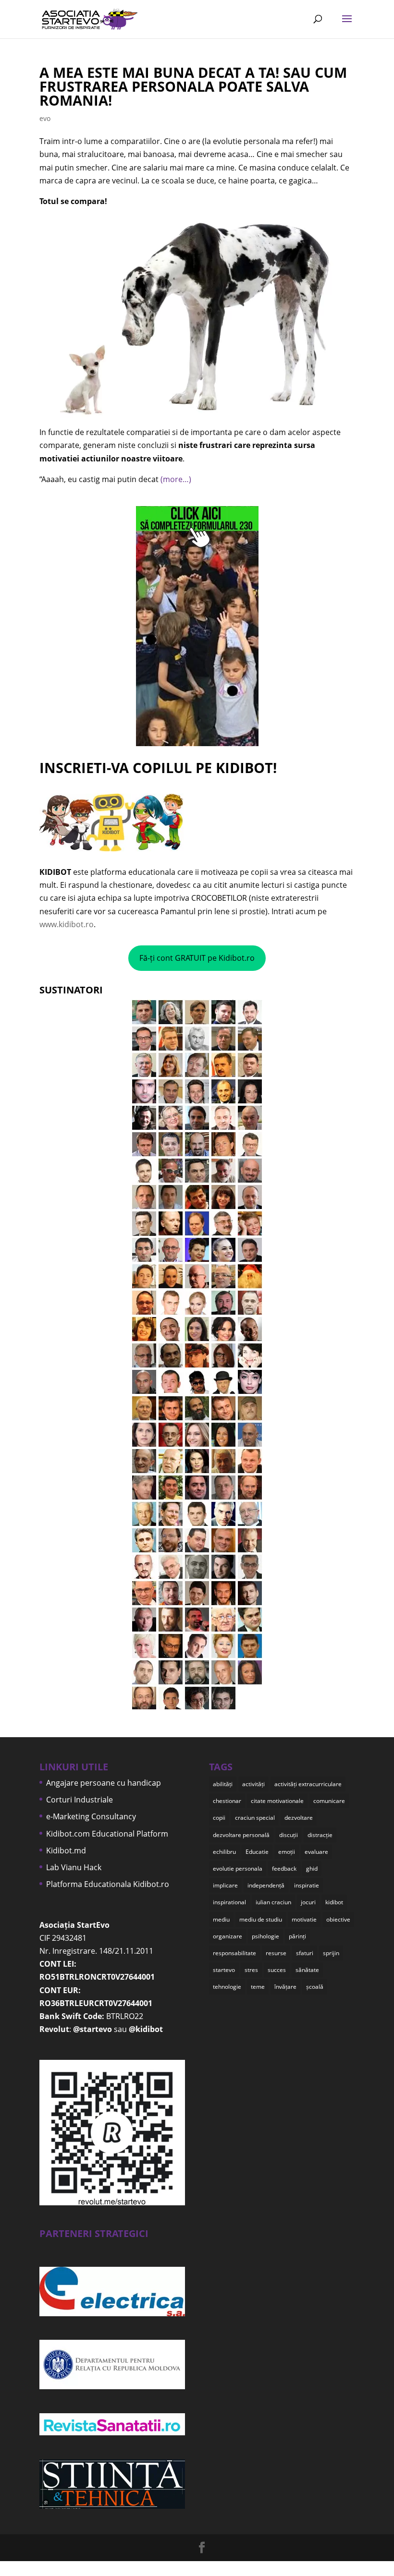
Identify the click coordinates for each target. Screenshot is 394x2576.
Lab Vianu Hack (74, 1867)
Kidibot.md (66, 1850)
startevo (224, 1970)
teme (258, 1987)
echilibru (224, 1852)
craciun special (255, 1818)
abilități (223, 1784)
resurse (276, 1953)
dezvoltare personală (241, 1835)
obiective (338, 1919)
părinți (297, 1936)
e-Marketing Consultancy (91, 1816)
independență (266, 1885)
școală (315, 1987)
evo (45, 118)
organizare (228, 1936)
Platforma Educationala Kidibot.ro (108, 1884)
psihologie (265, 1936)
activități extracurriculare (308, 1784)
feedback (284, 1869)
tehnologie (227, 1987)
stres (251, 1970)
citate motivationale (277, 1801)
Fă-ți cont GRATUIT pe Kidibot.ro (197, 958)
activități (253, 1784)
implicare (225, 1885)
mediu (221, 1919)
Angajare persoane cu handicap (104, 1783)
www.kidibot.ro (67, 924)
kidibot (334, 1902)
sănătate (307, 1970)
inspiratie (307, 1885)
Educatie (257, 1852)
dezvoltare (299, 1818)
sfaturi (305, 1953)
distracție (320, 1835)
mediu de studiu (261, 1919)
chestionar (227, 1801)
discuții (289, 1835)
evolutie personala (238, 1869)
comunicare (329, 1801)
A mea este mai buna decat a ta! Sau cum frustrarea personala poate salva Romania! (193, 86)
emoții (287, 1852)
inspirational (229, 1902)
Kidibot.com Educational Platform (107, 1834)
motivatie (304, 1919)
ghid (312, 1869)
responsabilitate (234, 1953)
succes (277, 1970)
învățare (285, 1987)
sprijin (331, 1953)
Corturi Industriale (80, 1800)
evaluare (316, 1852)
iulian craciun (273, 1902)
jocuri (308, 1902)
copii (219, 1818)
